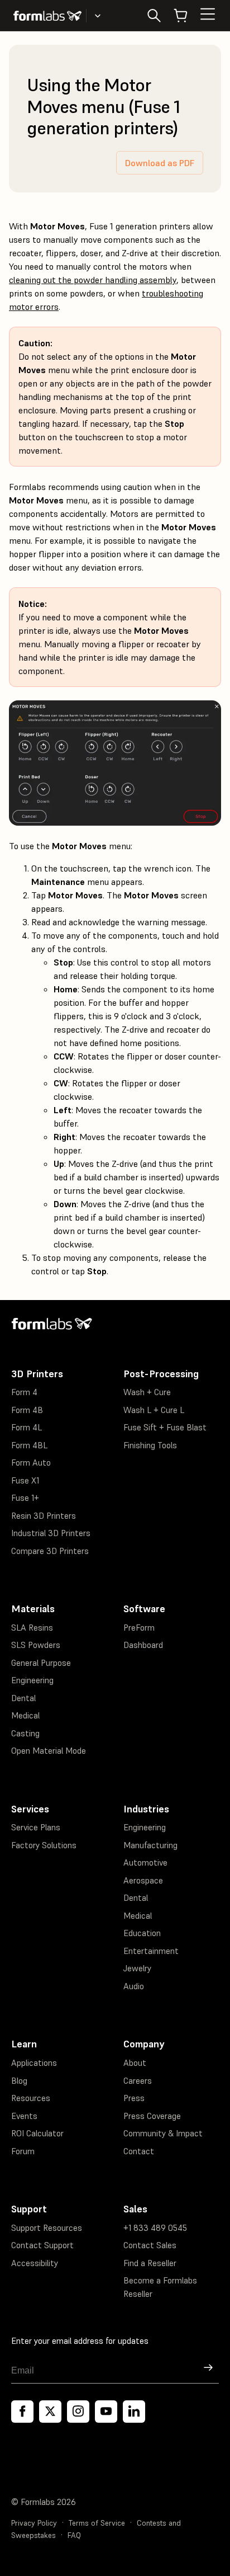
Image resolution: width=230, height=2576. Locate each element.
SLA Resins (32, 1628)
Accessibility (35, 2263)
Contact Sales (150, 2245)
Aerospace (143, 1880)
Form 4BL (29, 1445)
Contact (139, 2151)
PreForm (139, 1628)
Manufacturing (150, 1845)
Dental (23, 1698)
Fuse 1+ (25, 1498)
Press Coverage (152, 2116)
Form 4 (24, 1392)
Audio (134, 1986)
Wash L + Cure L (154, 1410)
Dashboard (143, 1645)
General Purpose (41, 1663)
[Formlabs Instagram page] (78, 2412)
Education (142, 1933)
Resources (31, 2098)
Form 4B (27, 1410)
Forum (23, 2151)
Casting (25, 1733)
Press (134, 2098)
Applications (34, 2063)
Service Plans (36, 1827)
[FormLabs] (47, 16)
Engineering (32, 1680)
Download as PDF (160, 163)
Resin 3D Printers (44, 1516)
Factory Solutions (44, 1845)
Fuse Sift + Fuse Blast (165, 1427)
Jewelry (137, 1968)
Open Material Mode (49, 1751)
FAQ (74, 2535)
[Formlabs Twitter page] (50, 2412)
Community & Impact (163, 2133)
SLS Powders (36, 1645)
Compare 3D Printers (50, 1551)
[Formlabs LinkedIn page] (134, 2412)
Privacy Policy (34, 2523)
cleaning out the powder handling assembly (93, 280)
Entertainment (151, 1951)
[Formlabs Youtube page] (106, 2412)
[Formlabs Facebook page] (22, 2412)
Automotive (145, 1862)
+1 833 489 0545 (155, 2228)
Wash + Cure (147, 1392)
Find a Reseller (150, 2263)
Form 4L (27, 1427)
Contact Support (42, 2245)
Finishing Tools (150, 1445)
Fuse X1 (25, 1480)
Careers (138, 2081)
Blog (19, 2081)
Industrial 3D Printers (51, 1533)
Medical (25, 1715)
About (135, 2063)
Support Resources (47, 2228)
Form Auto (31, 1463)
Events (24, 2116)
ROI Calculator (37, 2133)
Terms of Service (97, 2523)
